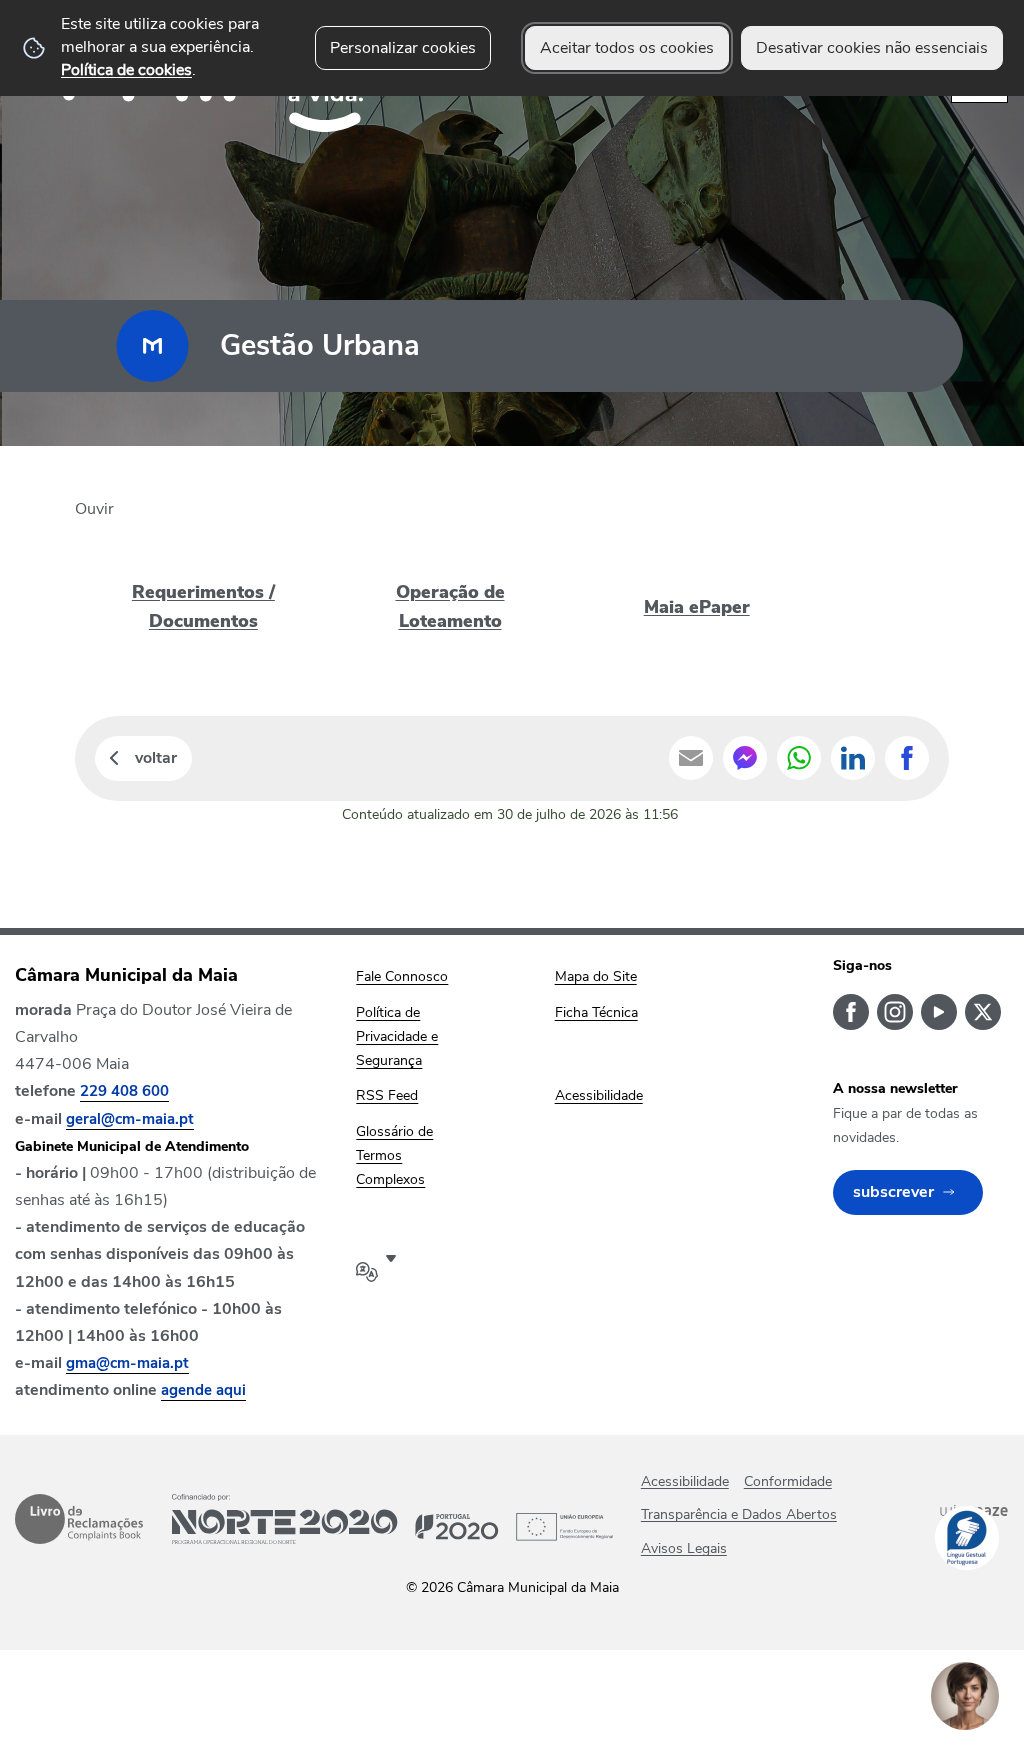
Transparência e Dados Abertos (739, 1514)
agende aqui (203, 1390)
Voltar (156, 758)
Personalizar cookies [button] (403, 48)
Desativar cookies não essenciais (872, 48)
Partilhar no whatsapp (799, 758)
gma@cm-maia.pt (127, 1363)
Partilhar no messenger (745, 758)
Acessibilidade (685, 1481)
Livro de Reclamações (79, 1519)
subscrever (893, 1192)
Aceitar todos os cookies (627, 48)
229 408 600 (124, 1091)
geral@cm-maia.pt (130, 1119)
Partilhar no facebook (907, 758)
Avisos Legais (684, 1548)
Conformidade (788, 1481)
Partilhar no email (691, 758)
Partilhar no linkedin (853, 758)
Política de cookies (126, 70)
